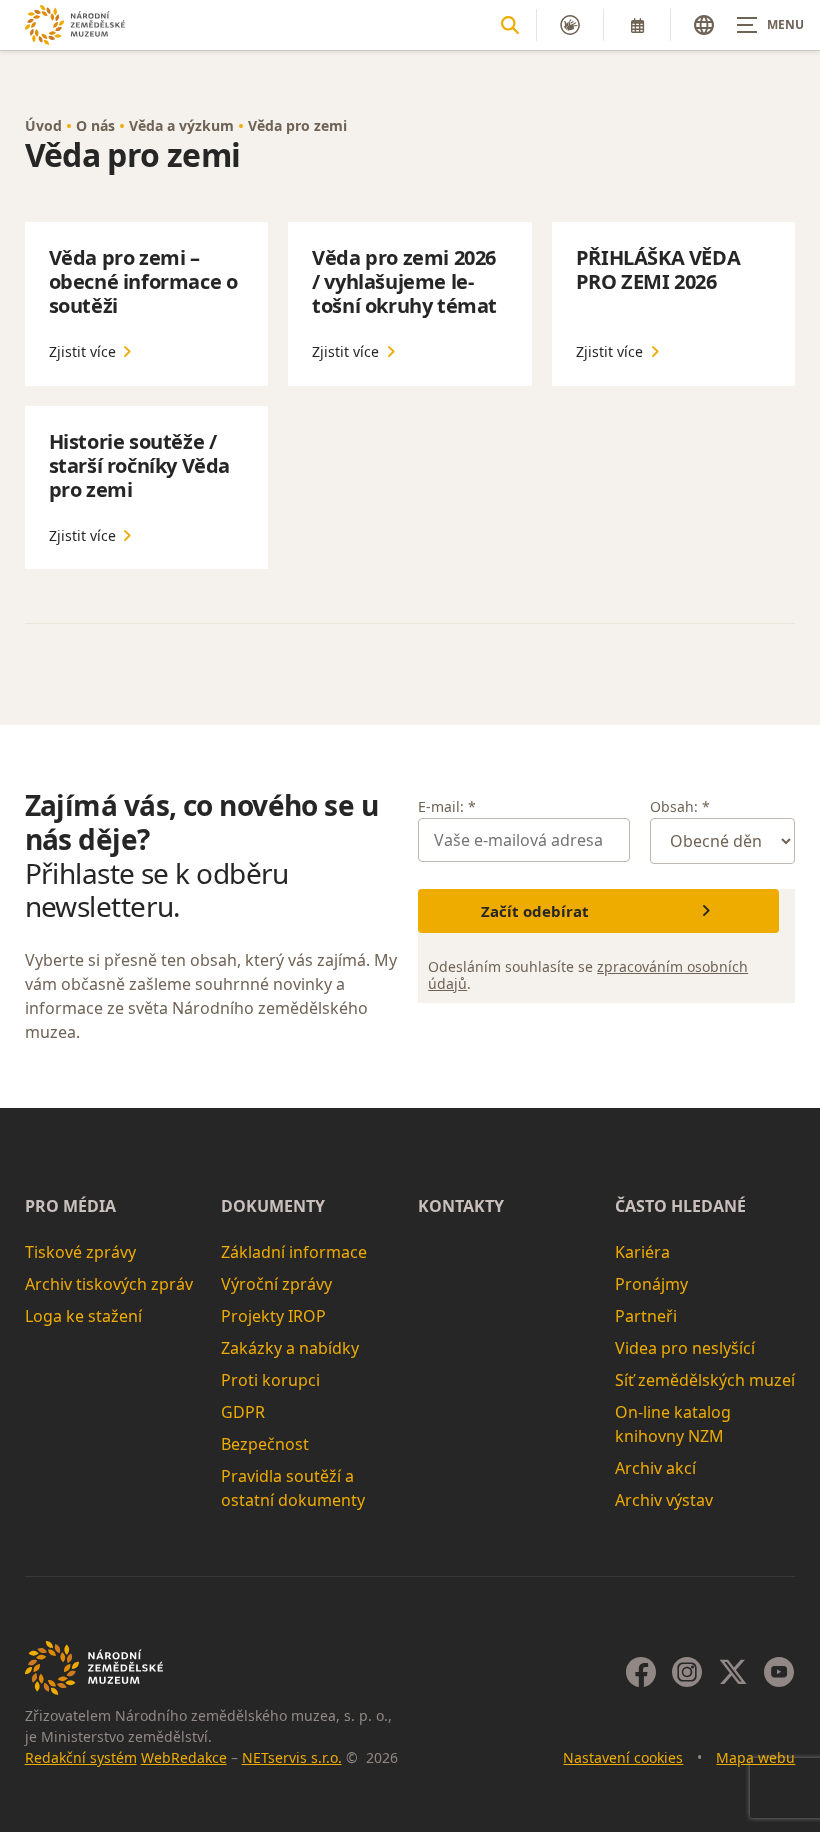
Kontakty (461, 1206)
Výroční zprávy (276, 1284)
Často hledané (680, 1206)
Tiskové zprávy (80, 1252)
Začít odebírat (535, 911)
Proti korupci (270, 1380)
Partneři (646, 1316)
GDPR (243, 1412)
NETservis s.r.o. (292, 1757)
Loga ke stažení (83, 1316)
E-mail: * (447, 806)
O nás (95, 125)
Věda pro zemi (297, 125)
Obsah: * (680, 806)
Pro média (70, 1206)
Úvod (43, 125)
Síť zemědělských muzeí (705, 1380)
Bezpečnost (265, 1444)
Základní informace (294, 1252)
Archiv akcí (655, 1468)
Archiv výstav (664, 1500)
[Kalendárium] (637, 25)
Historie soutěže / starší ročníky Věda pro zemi (139, 465)
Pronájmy (651, 1284)
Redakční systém (81, 1757)
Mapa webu (755, 1757)
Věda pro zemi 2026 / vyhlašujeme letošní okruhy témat (404, 281)
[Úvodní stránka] (75, 24)
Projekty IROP (273, 1316)
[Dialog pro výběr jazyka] (704, 25)
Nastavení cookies (623, 1757)
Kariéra (642, 1252)
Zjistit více (82, 351)
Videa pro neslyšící (685, 1348)
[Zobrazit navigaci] (770, 25)
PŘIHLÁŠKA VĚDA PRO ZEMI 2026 (658, 269)
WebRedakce (184, 1757)
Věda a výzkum (181, 125)
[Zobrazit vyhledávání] (510, 25)
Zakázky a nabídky (290, 1348)
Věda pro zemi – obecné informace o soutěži (143, 281)
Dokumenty (273, 1206)
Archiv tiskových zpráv (109, 1284)
